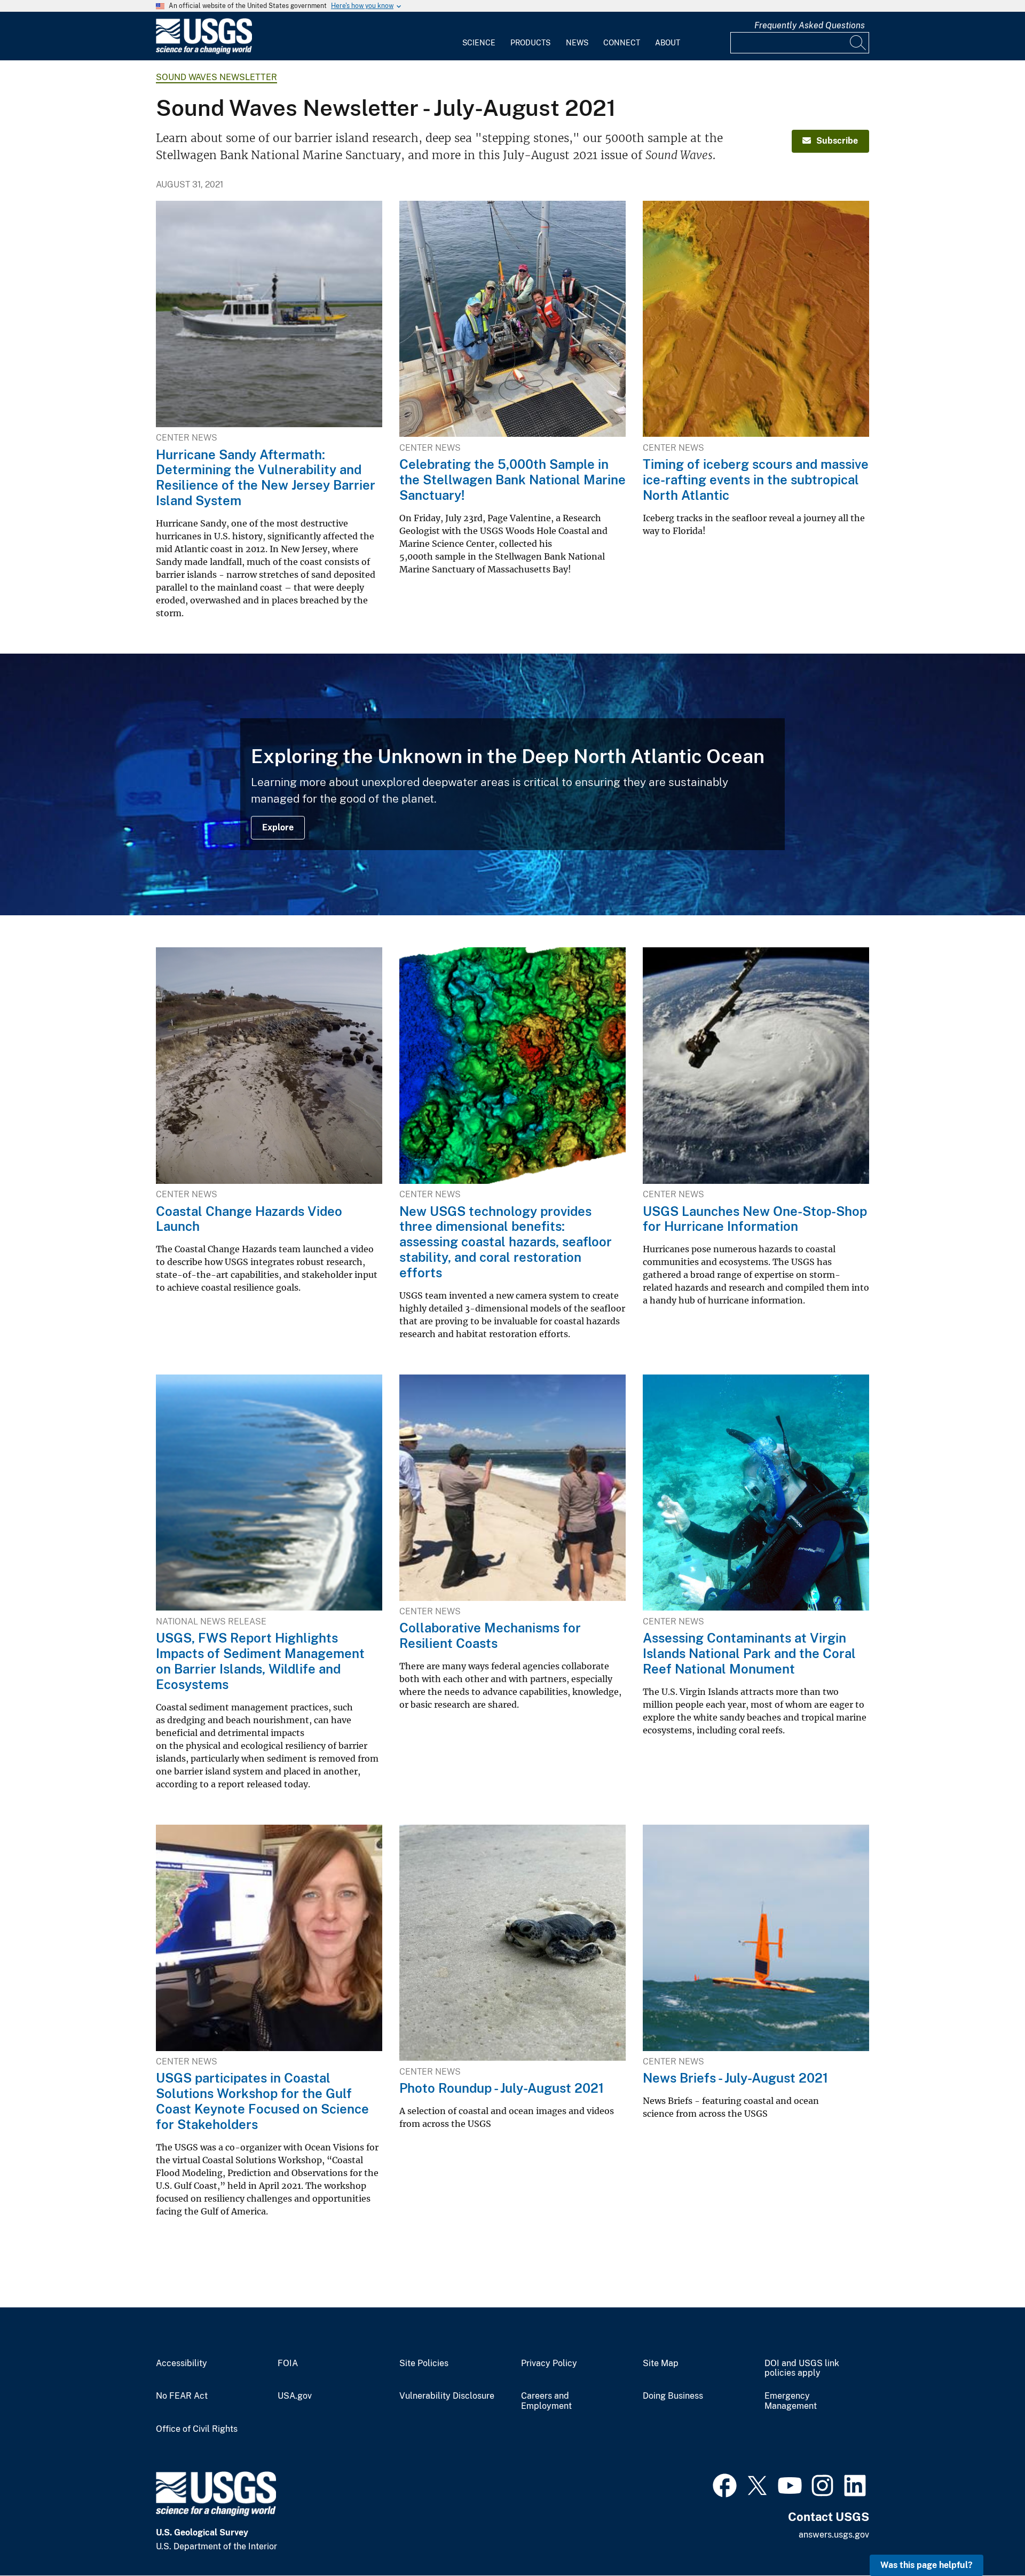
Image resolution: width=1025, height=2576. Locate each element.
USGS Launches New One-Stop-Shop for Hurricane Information (755, 1219)
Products (530, 43)
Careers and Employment (546, 2401)
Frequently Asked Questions (810, 25)
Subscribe (837, 141)
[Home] (204, 52)
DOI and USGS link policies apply (802, 2369)
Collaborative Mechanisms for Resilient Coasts (490, 1635)
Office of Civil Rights (197, 2429)
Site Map (661, 2363)
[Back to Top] (986, 2537)
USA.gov (295, 2396)
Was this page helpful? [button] (927, 2565)
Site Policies (424, 2363)
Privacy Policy (549, 2363)
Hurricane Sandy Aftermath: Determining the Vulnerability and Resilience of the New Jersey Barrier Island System (266, 477)
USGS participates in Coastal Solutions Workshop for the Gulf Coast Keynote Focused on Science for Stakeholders (262, 2101)
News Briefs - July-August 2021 (735, 2078)
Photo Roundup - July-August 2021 (502, 2088)
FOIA (288, 2363)
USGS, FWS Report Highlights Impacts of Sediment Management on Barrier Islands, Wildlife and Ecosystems (260, 1661)
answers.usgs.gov (834, 2535)
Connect (622, 43)
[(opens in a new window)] (725, 2484)
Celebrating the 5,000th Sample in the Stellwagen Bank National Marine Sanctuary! (512, 480)
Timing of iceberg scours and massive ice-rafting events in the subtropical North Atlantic (756, 480)
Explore (278, 827)
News (577, 43)
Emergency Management (791, 2401)
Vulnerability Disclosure (447, 2396)
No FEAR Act (182, 2396)
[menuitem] (479, 36)
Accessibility (182, 2363)
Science (479, 43)
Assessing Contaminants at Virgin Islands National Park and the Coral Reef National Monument (749, 1653)
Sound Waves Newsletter (216, 77)
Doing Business (673, 2396)
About (668, 43)
